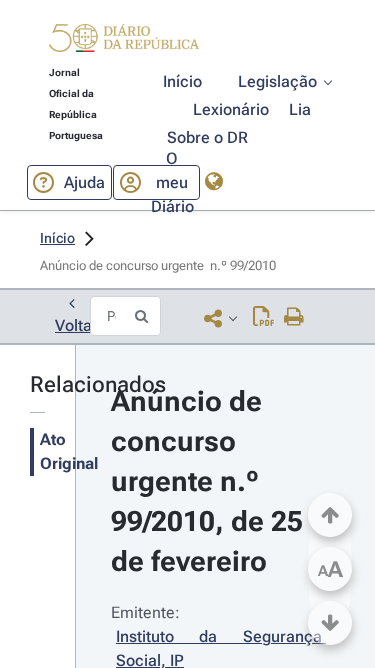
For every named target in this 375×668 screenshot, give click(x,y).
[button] (124, 41)
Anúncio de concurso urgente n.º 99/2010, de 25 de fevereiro (210, 481)
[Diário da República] (124, 42)
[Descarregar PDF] (263, 318)
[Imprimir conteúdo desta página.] (294, 318)
